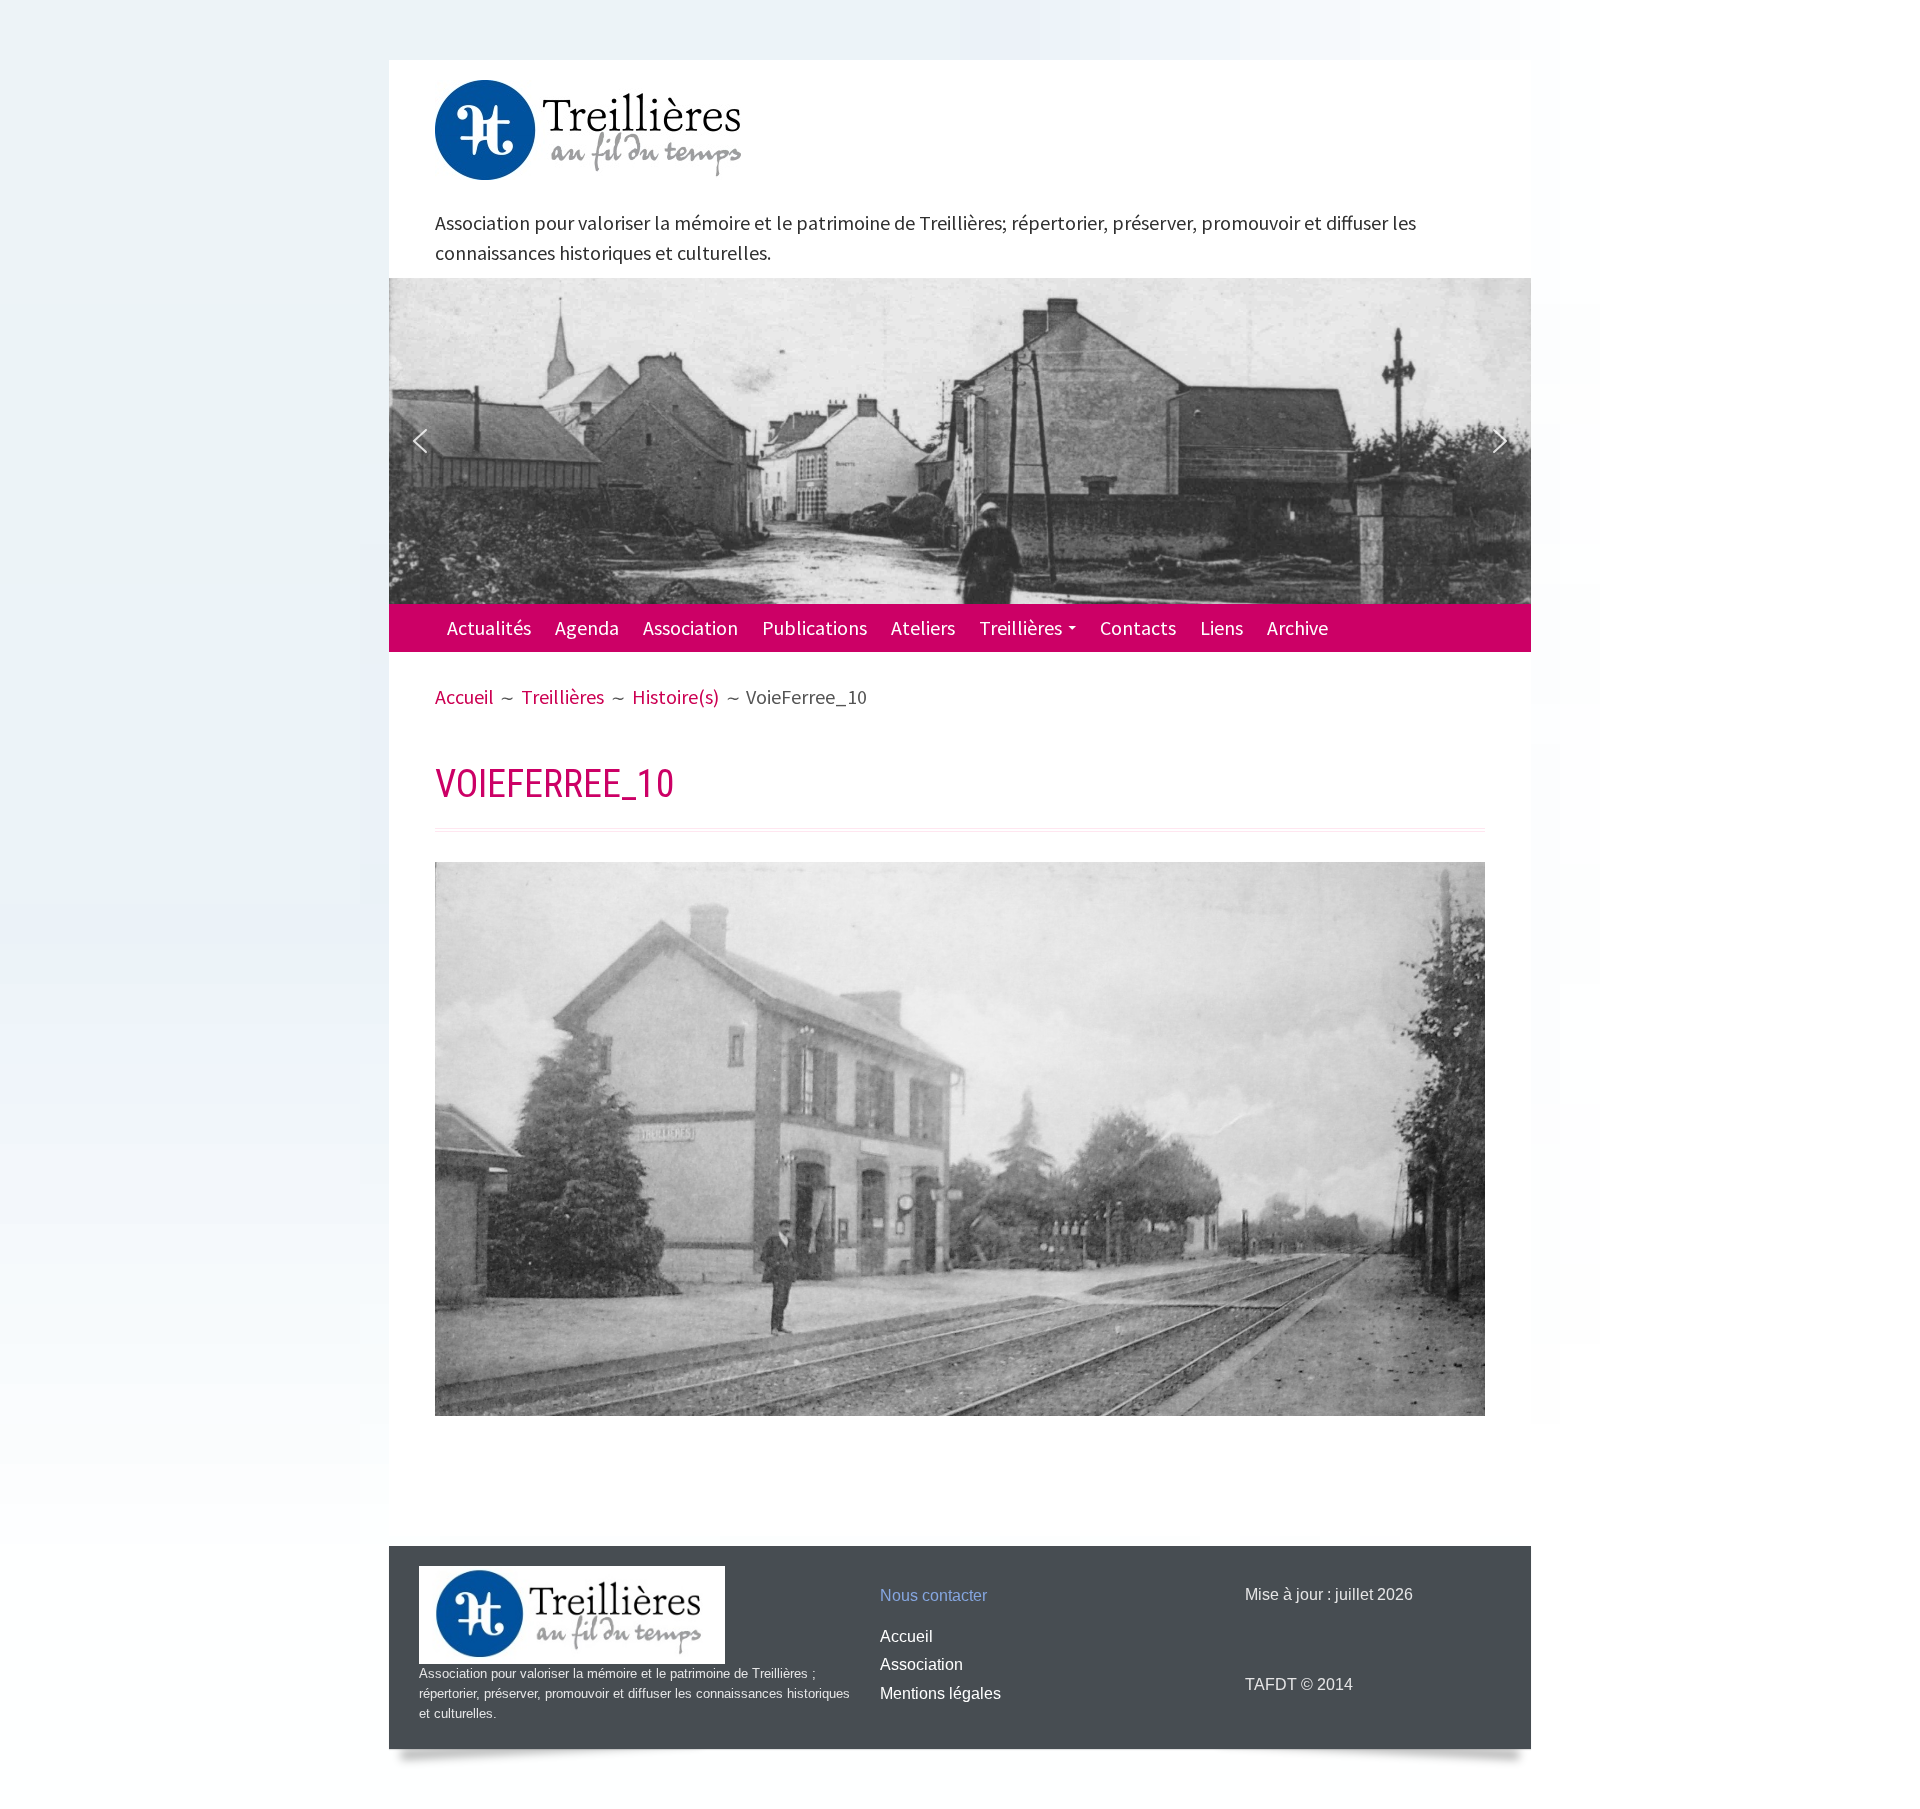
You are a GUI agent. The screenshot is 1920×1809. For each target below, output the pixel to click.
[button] (420, 441)
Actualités (489, 627)
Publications (814, 627)
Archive (1297, 627)
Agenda (587, 627)
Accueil (906, 1636)
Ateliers (923, 627)
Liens (1221, 627)
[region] (960, 441)
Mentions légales (940, 1693)
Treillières (1020, 627)
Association (690, 627)
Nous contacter (933, 1595)
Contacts (1138, 627)
